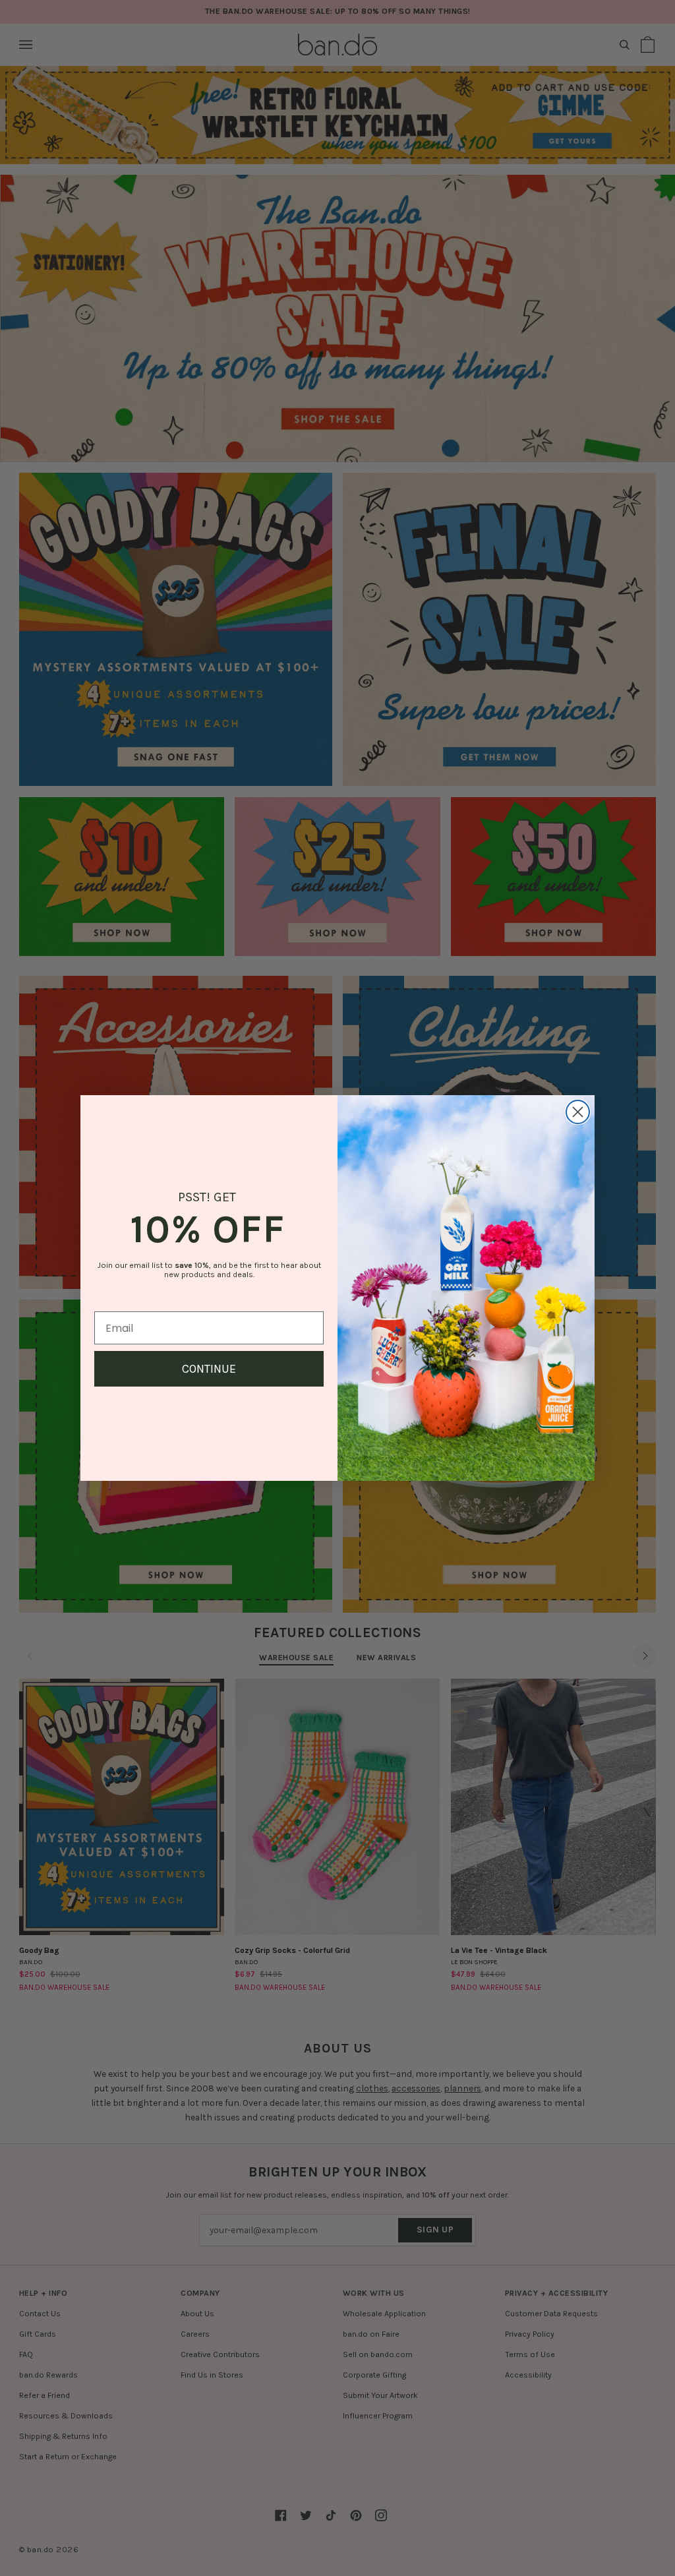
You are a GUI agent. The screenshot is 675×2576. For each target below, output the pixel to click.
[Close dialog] (578, 1112)
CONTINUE (209, 1369)
